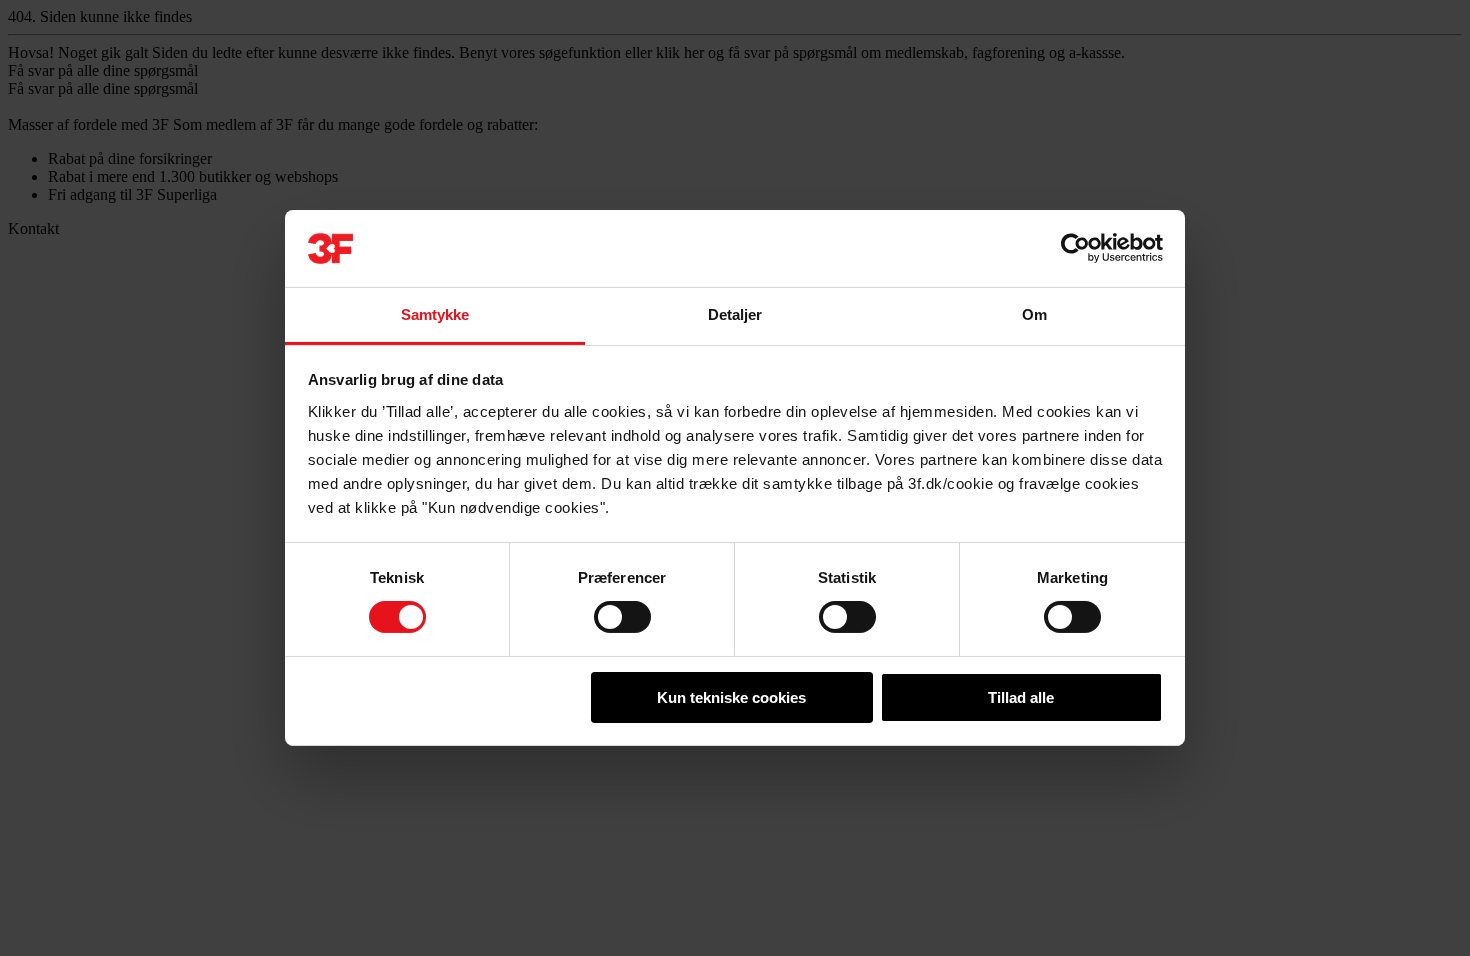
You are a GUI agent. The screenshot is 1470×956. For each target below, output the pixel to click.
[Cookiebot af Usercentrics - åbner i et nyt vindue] (1075, 248)
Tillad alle (1021, 697)
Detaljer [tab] (735, 314)
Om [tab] (1034, 314)
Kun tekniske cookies (731, 697)
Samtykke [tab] (435, 314)
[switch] (622, 617)
